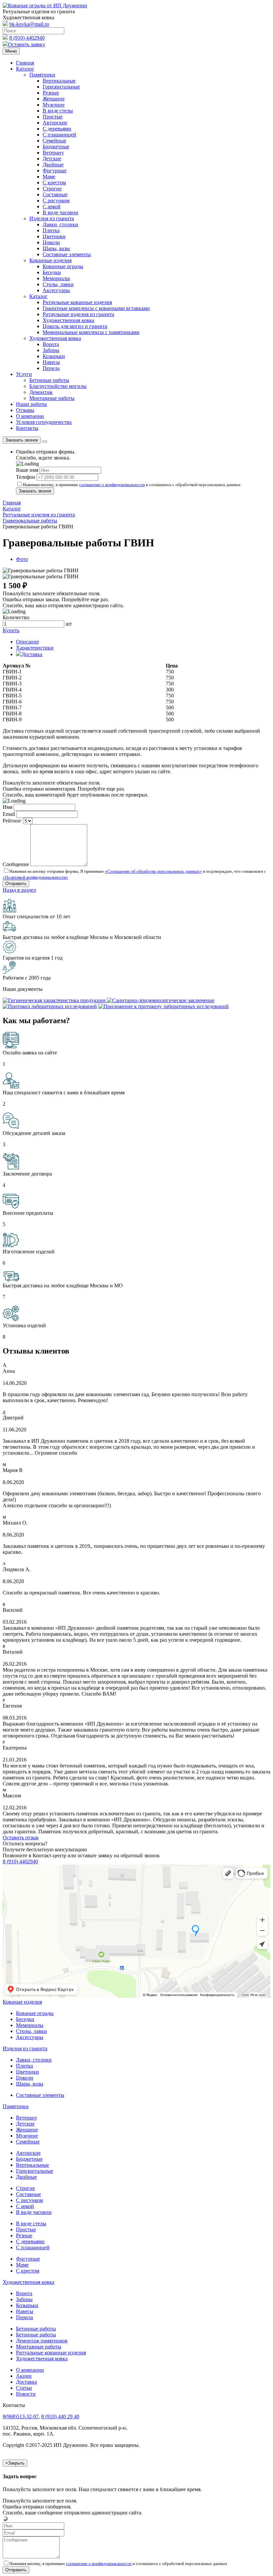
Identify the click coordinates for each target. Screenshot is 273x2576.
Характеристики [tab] (35, 648)
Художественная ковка (68, 320)
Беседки (52, 272)
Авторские (55, 123)
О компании (30, 416)
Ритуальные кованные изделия (51, 2353)
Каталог (25, 69)
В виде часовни (60, 212)
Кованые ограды (35, 2013)
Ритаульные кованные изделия (77, 302)
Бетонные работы (49, 380)
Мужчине (54, 105)
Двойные (53, 165)
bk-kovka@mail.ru (29, 24)
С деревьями (57, 129)
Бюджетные (56, 147)
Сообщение (16, 864)
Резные (51, 93)
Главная (25, 63)
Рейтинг (12, 821)
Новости (26, 2394)
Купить (11, 630)
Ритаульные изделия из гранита (78, 314)
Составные (55, 194)
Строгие (52, 188)
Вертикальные (59, 81)
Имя (7, 807)
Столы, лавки (58, 284)
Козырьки (54, 356)
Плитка (51, 230)
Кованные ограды (63, 266)
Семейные (54, 141)
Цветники (54, 236)
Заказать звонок (22, 440)
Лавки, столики (60, 224)
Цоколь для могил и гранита (75, 326)
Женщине (54, 99)
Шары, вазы (56, 248)
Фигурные (55, 171)
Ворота (51, 344)
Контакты (27, 428)
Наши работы (31, 404)
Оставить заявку (27, 44)
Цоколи (51, 242)
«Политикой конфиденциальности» (35, 877)
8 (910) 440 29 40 (60, 2416)
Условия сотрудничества (44, 422)
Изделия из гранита (52, 218)
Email (9, 814)
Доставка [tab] (32, 654)
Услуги (24, 374)
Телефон (26, 477)
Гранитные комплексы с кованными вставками (96, 308)
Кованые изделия (22, 2002)
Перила (51, 368)
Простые (53, 117)
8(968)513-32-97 (21, 2416)
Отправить (16, 2570)
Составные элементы (67, 254)
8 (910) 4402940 (27, 38)
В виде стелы (58, 111)
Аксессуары (56, 290)
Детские (52, 159)
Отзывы (25, 410)
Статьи (24, 2388)
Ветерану (53, 153)
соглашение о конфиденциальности (112, 485)
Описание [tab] (27, 642)
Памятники (42, 75)
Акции (24, 2376)
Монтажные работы (52, 398)
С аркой (52, 206)
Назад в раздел (19, 890)
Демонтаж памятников (42, 2341)
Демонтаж (41, 392)
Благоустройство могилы (58, 386)
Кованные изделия (50, 260)
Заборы (51, 350)
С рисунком (56, 200)
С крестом (54, 183)
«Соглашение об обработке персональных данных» (153, 871)
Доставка (26, 2382)
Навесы (51, 362)
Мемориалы (56, 278)
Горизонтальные (61, 87)
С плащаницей (59, 135)
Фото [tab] (22, 559)
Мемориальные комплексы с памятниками (91, 332)
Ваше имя (27, 470)
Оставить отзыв (21, 1838)
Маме (49, 177)
